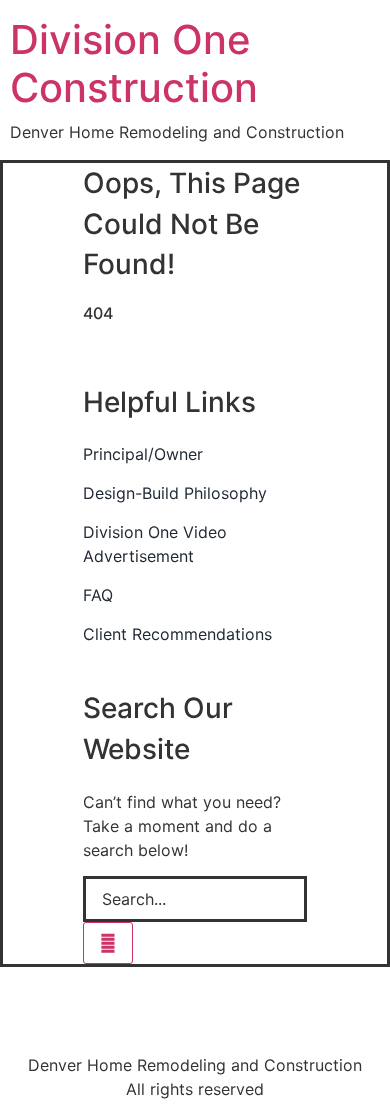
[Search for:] (195, 899)
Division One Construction (134, 63)
